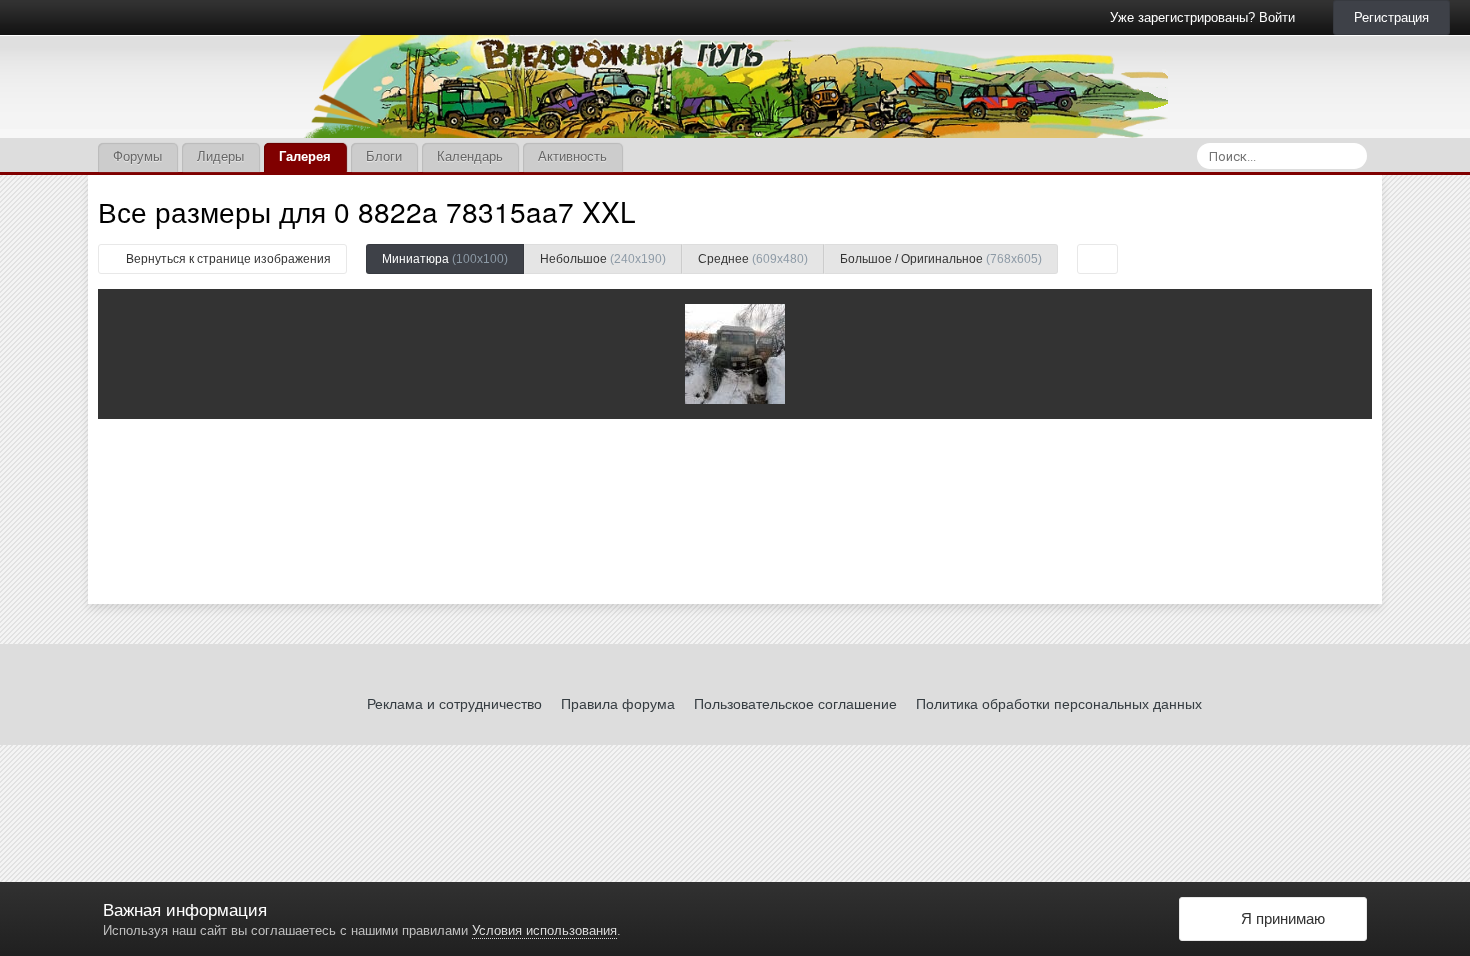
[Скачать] (1097, 259)
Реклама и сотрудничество (454, 704)
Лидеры (220, 156)
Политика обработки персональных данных (1059, 704)
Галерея (305, 156)
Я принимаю (1279, 918)
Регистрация (1391, 17)
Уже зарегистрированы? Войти (1206, 17)
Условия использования (544, 930)
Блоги (384, 156)
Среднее (753, 259)
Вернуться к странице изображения (227, 259)
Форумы (137, 156)
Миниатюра (445, 259)
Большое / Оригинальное (941, 259)
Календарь (470, 156)
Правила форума (618, 704)
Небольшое (603, 259)
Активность (572, 156)
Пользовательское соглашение (795, 704)
